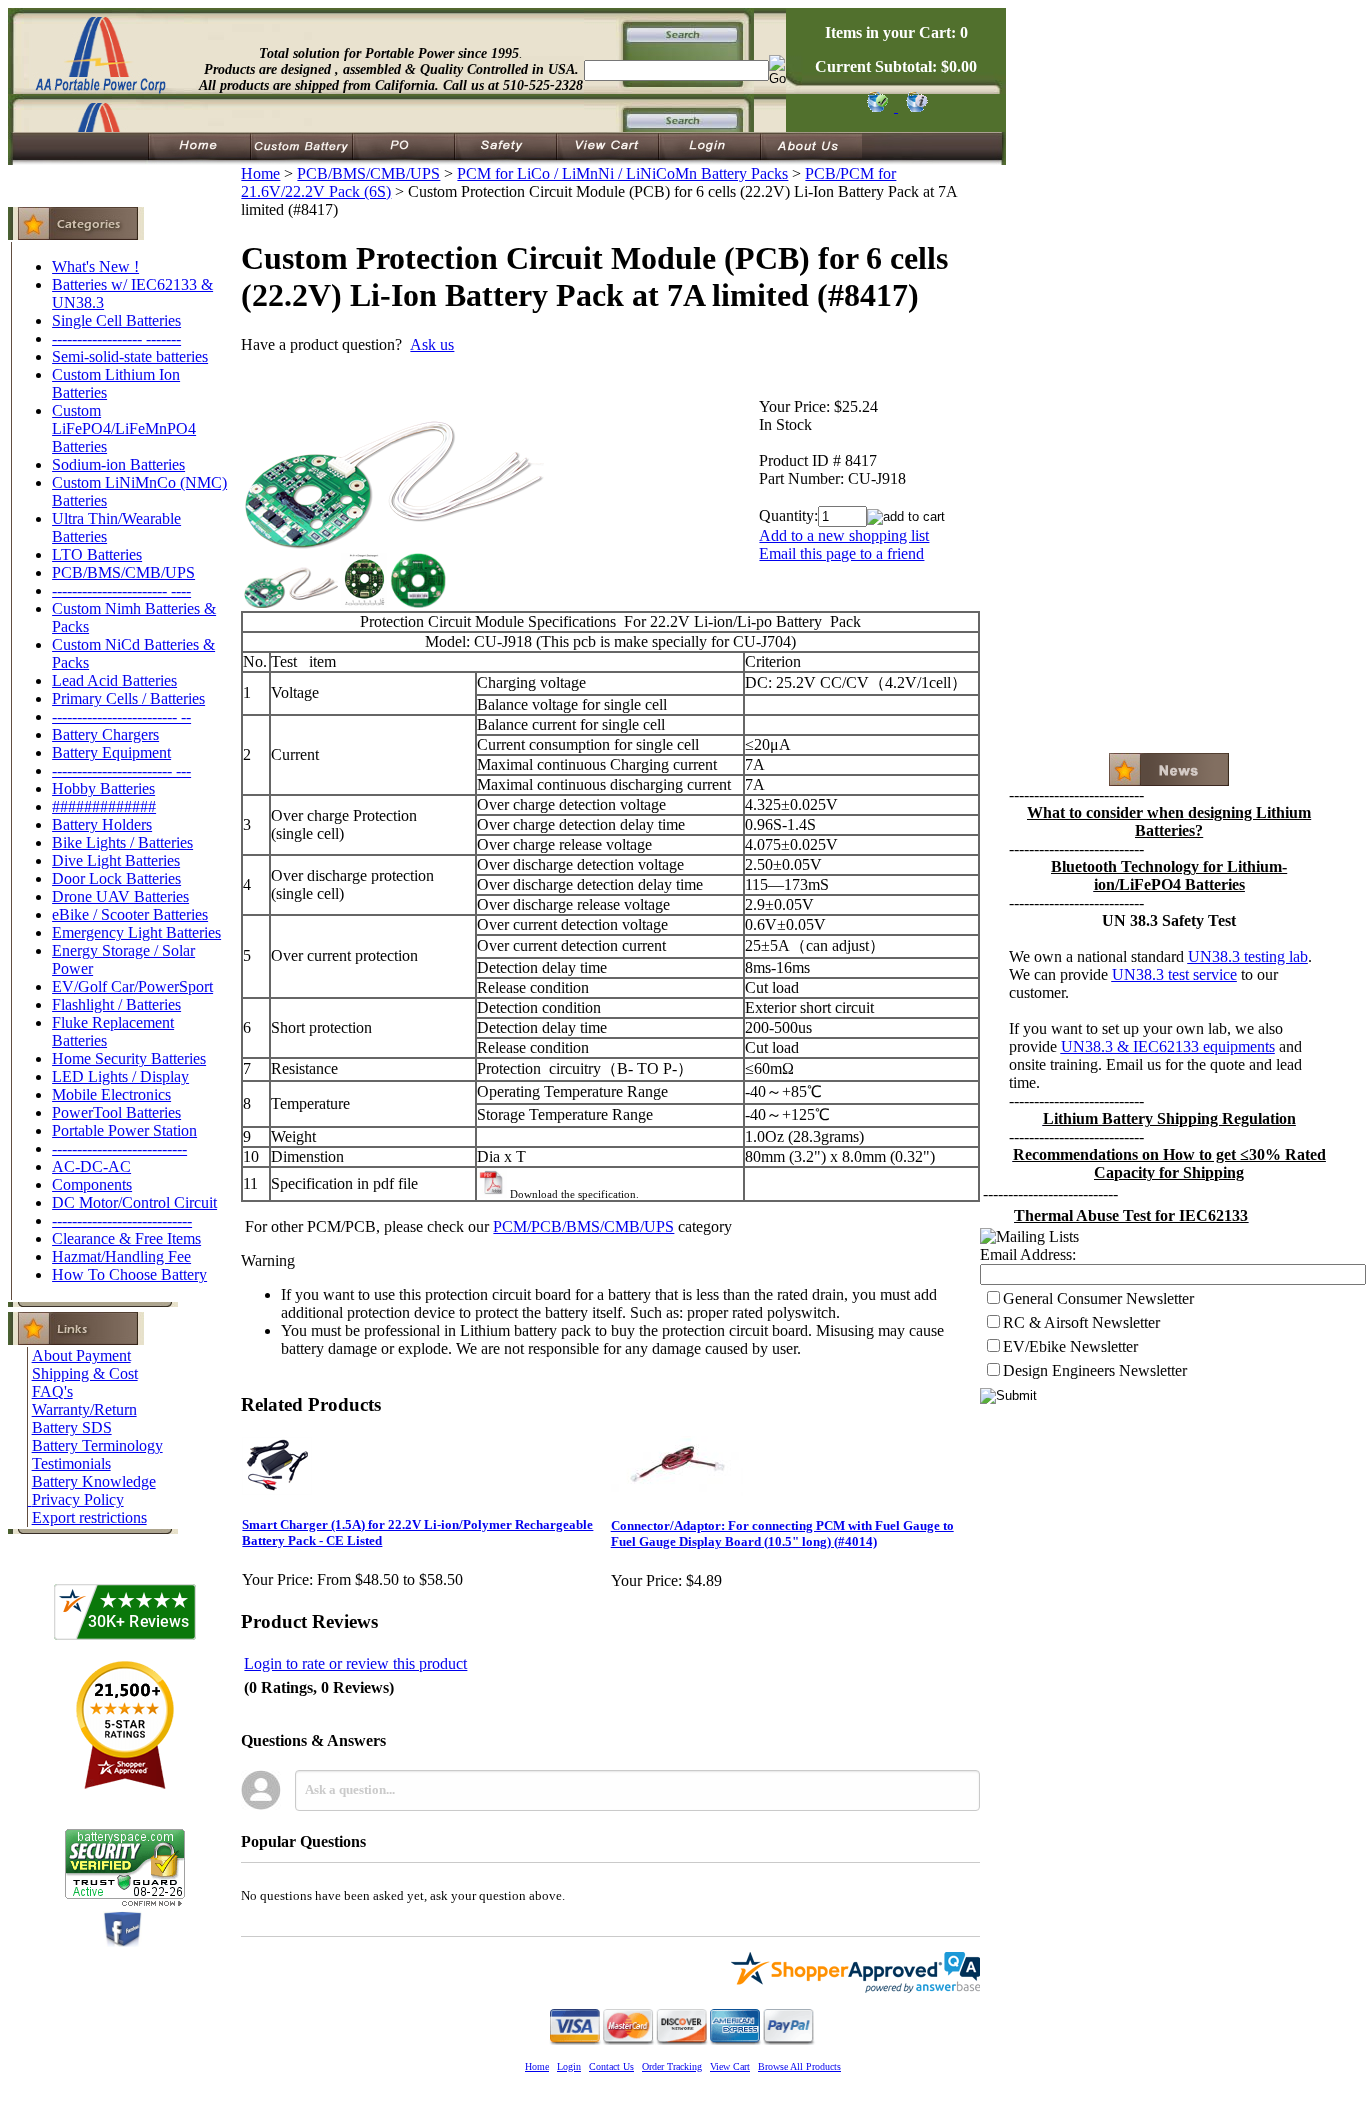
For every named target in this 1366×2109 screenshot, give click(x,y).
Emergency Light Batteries (136, 932)
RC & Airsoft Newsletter (1081, 1322)
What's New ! (95, 266)
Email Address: (1028, 1254)
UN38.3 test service (1174, 974)
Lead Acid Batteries (114, 680)
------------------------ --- (121, 770)
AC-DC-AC (91, 1166)
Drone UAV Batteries (120, 896)
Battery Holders (102, 824)
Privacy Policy (78, 1499)
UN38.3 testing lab (1248, 956)
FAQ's (52, 1391)
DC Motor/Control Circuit (134, 1202)
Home (260, 173)
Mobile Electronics (111, 1094)
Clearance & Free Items (126, 1238)
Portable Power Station (124, 1130)
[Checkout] (876, 106)
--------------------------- (119, 1148)
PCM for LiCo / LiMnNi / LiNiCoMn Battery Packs (622, 173)
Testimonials (71, 1463)
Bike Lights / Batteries (122, 842)
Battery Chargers (105, 734)
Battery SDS (72, 1427)
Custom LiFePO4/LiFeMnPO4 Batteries (124, 428)
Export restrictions (89, 1517)
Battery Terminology (97, 1445)
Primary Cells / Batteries (128, 698)
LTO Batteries (97, 554)
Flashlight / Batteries (116, 1004)
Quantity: (788, 515)
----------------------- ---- (121, 590)
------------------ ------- (116, 338)
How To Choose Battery (129, 1274)
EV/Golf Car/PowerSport (132, 986)
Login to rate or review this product (355, 1663)
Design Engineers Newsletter (1095, 1370)
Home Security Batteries (129, 1058)
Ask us (432, 344)
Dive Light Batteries (116, 860)
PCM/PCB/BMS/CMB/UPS (583, 1226)
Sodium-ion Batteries (118, 464)
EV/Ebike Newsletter (1070, 1346)
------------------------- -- (121, 716)
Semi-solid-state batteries (130, 356)
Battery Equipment (111, 752)
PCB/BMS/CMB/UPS (123, 572)
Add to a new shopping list (844, 535)
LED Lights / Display (120, 1076)
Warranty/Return (84, 1409)
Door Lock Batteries (116, 878)
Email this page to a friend (841, 553)
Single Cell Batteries (116, 320)
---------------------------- (122, 1220)
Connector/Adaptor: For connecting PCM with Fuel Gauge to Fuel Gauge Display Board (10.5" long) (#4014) (782, 1533)
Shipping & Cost (85, 1373)
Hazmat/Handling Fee (121, 1256)
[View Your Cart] (913, 106)
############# (104, 806)
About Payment (81, 1355)
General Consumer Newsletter (1098, 1298)
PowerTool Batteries (116, 1112)
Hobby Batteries (103, 788)
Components (92, 1184)
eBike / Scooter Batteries (130, 914)
